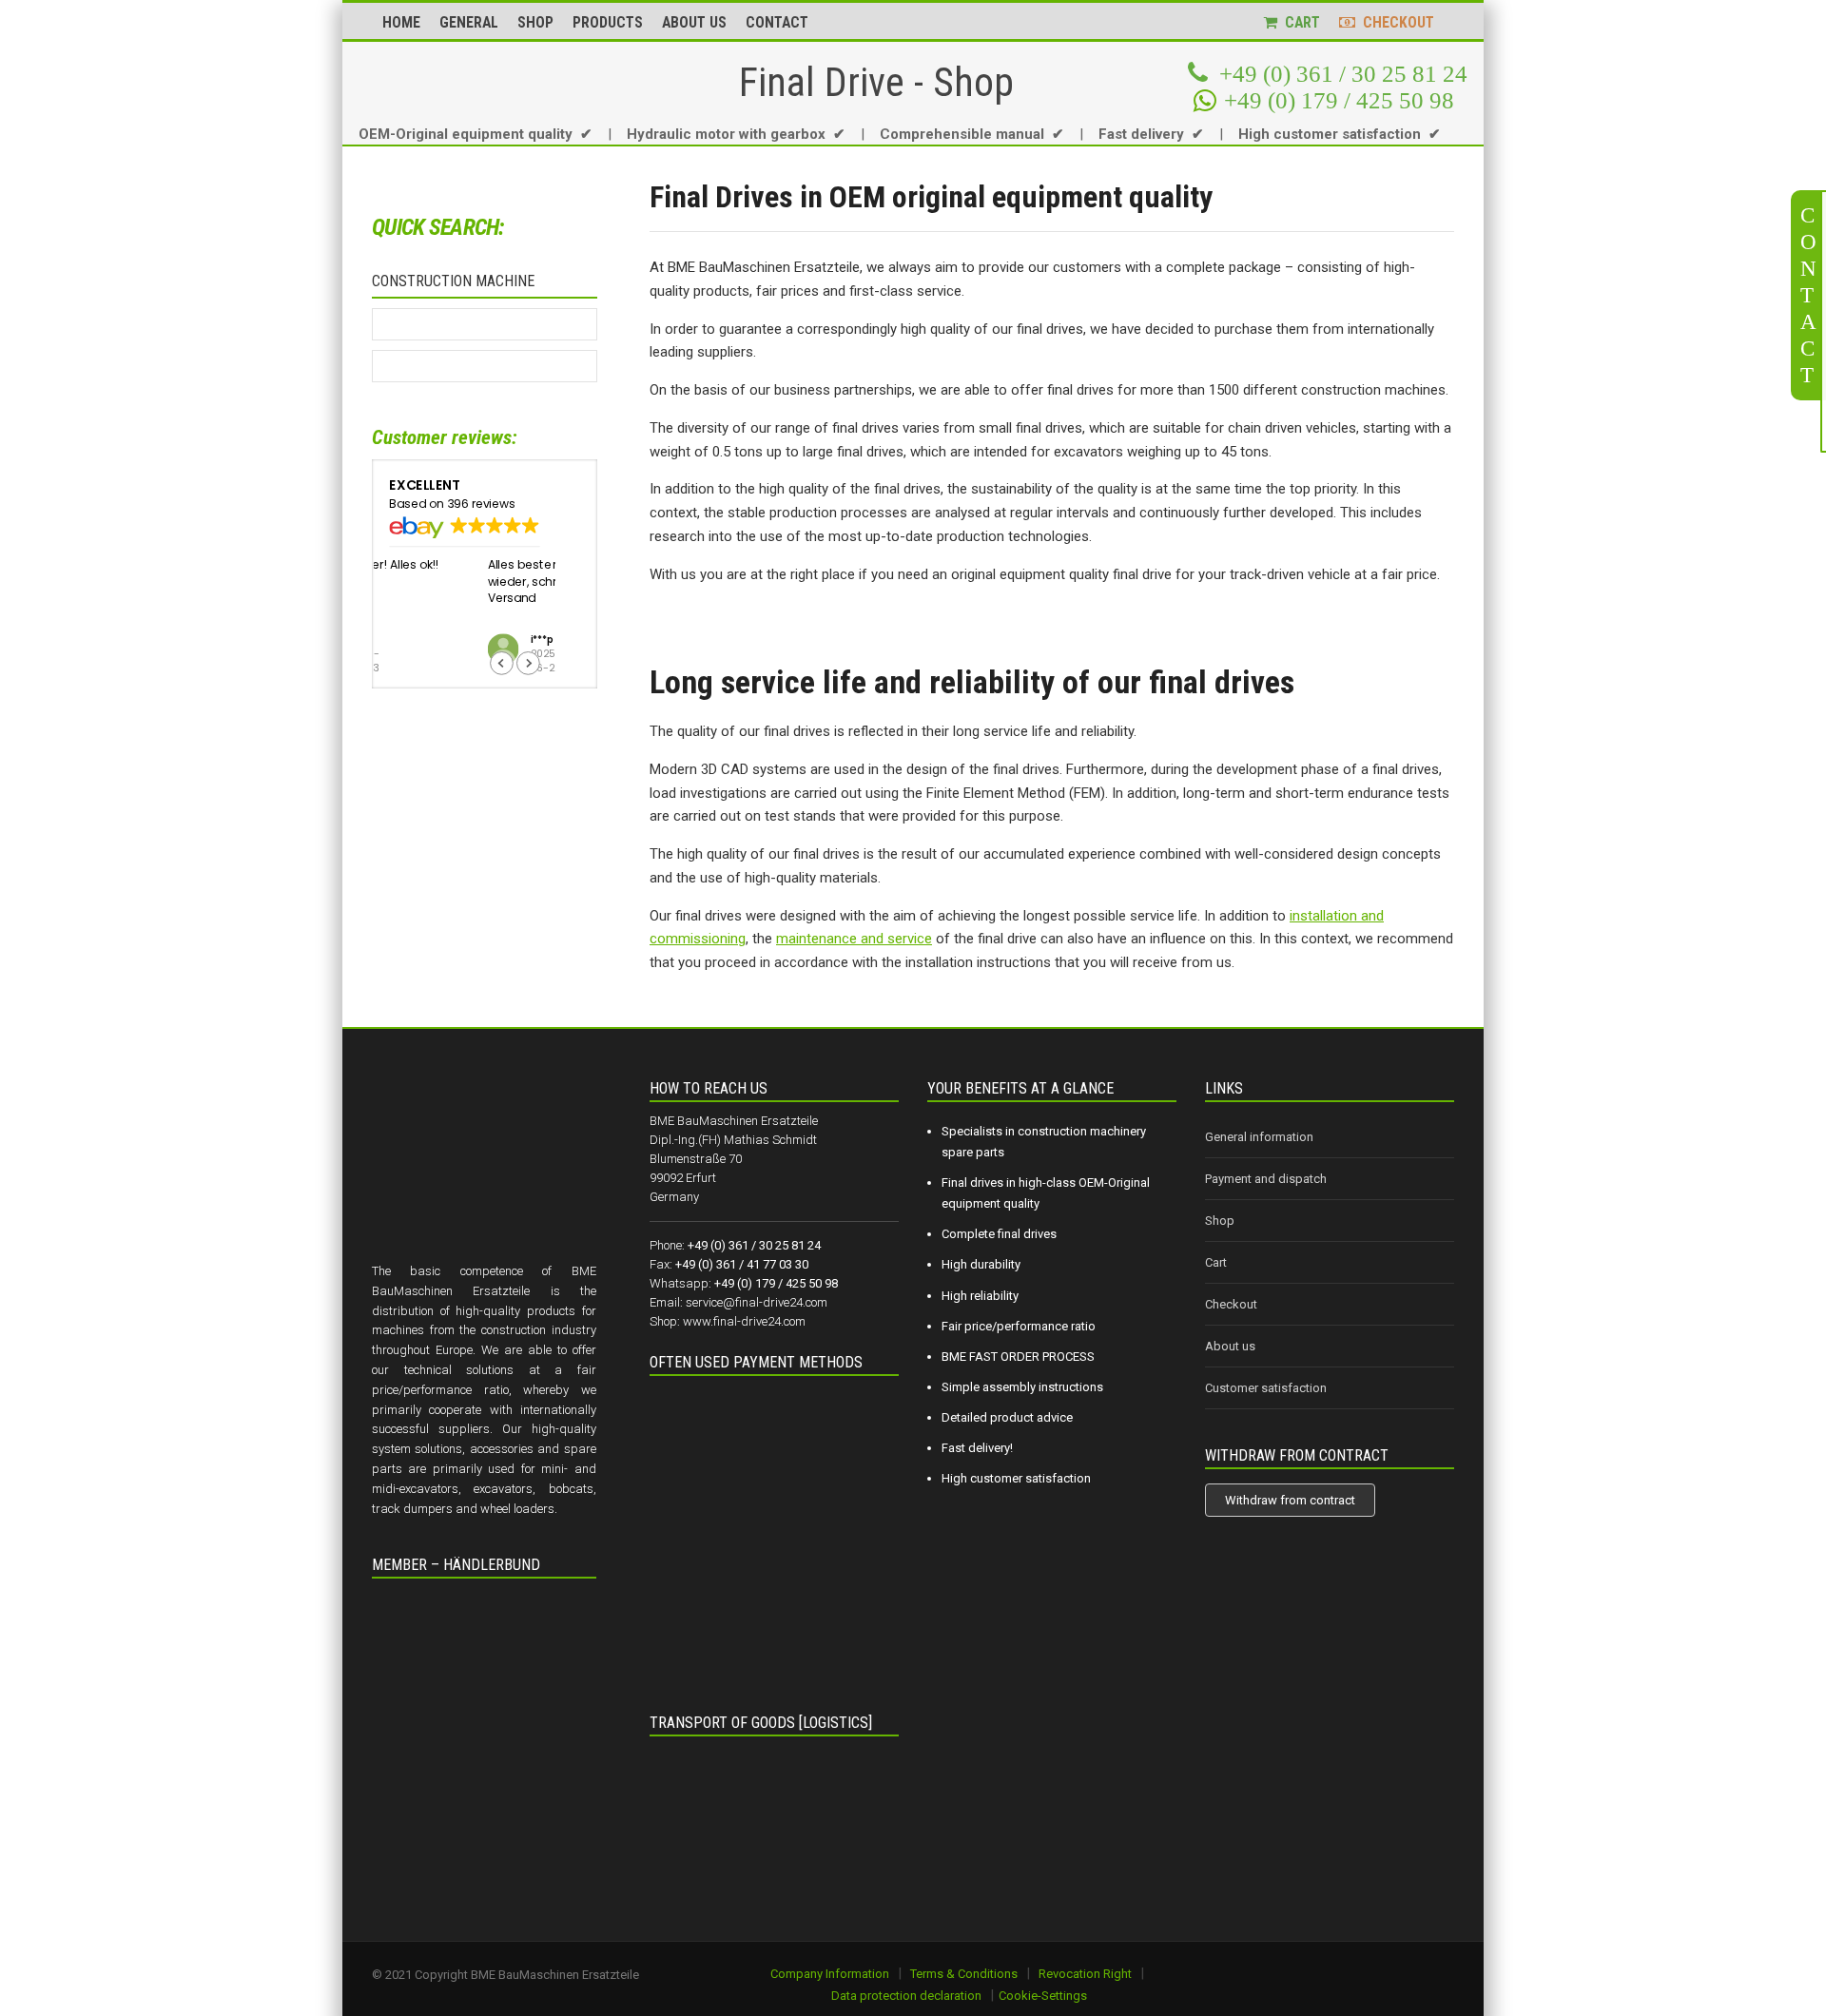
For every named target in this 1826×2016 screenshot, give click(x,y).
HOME (401, 23)
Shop (1220, 1221)
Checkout (1231, 1304)
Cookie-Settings (1043, 1996)
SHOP (535, 23)
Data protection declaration (906, 1996)
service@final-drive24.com (757, 1302)
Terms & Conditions (964, 1974)
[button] (528, 663)
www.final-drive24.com (744, 1321)
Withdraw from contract (1290, 1500)
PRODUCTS (608, 23)
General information (1259, 1137)
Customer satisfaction (1266, 1388)
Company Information (830, 1974)
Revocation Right (1085, 1974)
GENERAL (469, 23)
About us (1230, 1346)
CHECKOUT (1395, 23)
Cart (1216, 1262)
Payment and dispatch (1266, 1179)
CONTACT (777, 23)
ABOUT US (694, 23)
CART (1299, 23)
